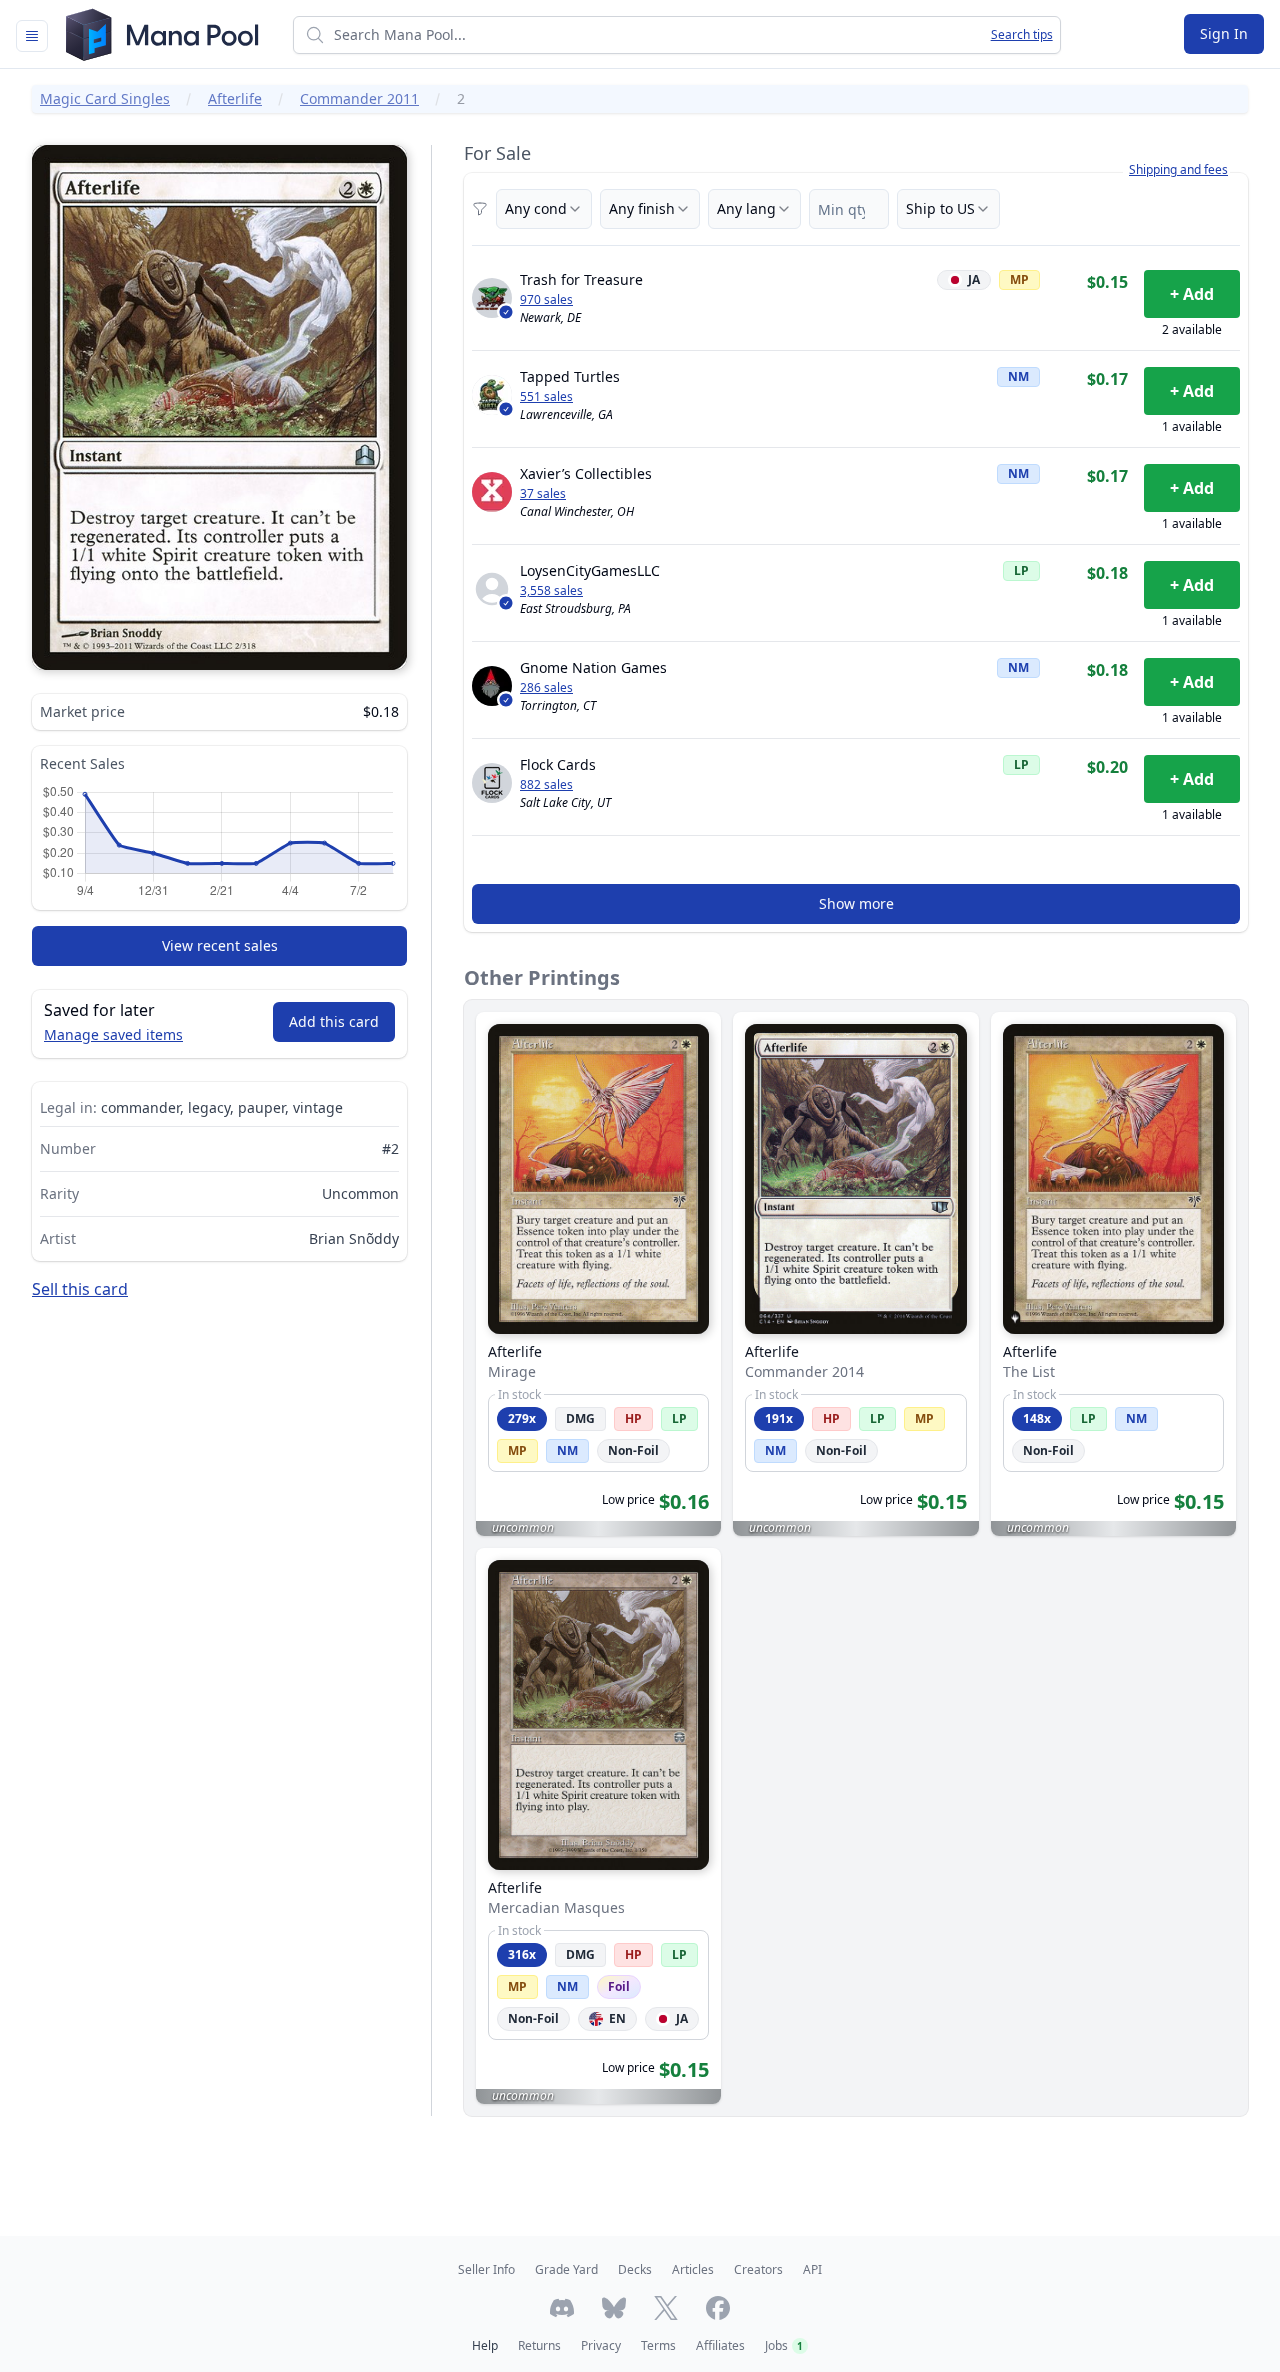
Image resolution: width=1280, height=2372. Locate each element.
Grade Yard (566, 2269)
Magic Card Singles (105, 98)
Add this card (334, 1021)
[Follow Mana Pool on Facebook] (718, 2308)
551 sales (546, 397)
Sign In (1224, 33)
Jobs (784, 2345)
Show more (856, 903)
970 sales (546, 300)
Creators (758, 2269)
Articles (693, 2269)
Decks (635, 2269)
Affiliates (720, 2345)
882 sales (546, 785)
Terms (658, 2345)
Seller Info (486, 2269)
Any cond (536, 208)
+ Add (1192, 294)
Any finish (642, 208)
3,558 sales (551, 591)
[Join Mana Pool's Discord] (562, 2308)
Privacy (601, 2345)
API (812, 2269)
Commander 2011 (359, 98)
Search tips (1022, 35)
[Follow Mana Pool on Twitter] (666, 2308)
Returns (539, 2345)
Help (485, 2345)
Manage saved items (113, 1034)
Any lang (746, 208)
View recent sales (220, 945)
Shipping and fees (1178, 170)
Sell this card (80, 1289)
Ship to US (940, 208)
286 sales (546, 688)
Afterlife (235, 98)
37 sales (543, 494)
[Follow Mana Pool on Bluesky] (614, 2308)
